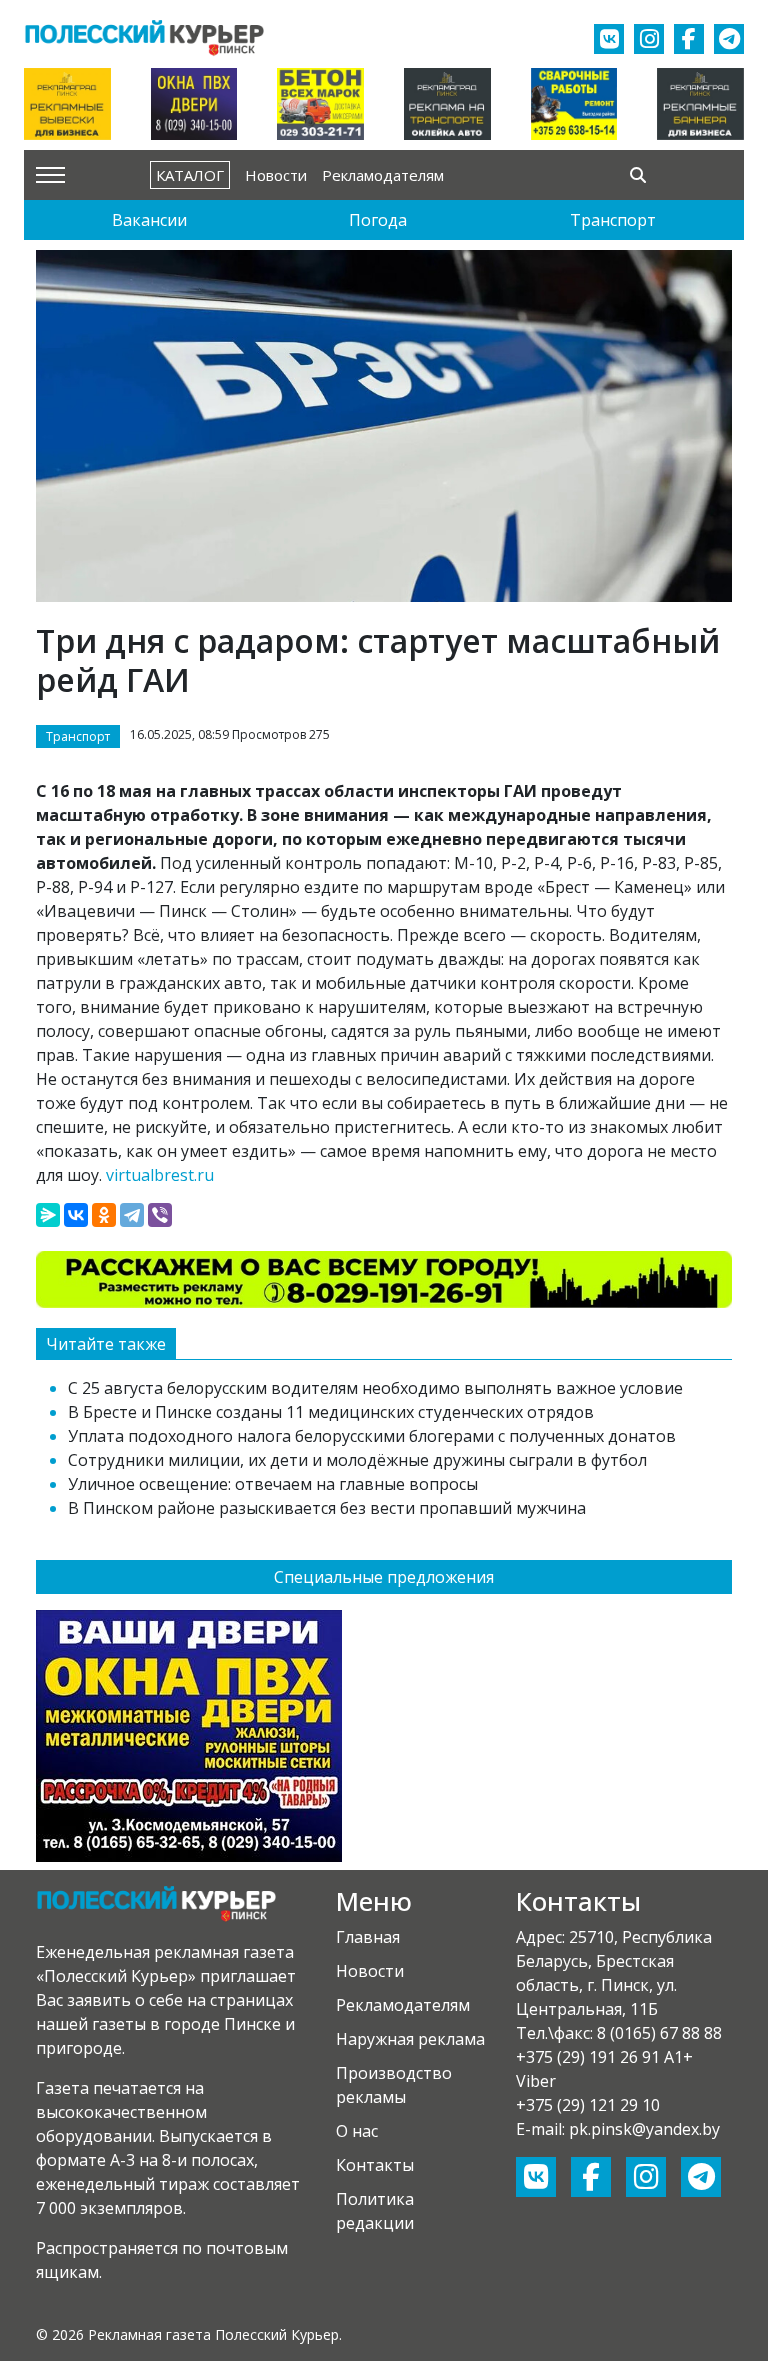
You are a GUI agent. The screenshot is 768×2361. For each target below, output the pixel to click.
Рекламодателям (383, 175)
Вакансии (149, 220)
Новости (276, 175)
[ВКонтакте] (76, 1215)
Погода (378, 220)
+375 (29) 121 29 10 (588, 2105)
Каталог (190, 175)
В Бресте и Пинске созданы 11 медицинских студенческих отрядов (331, 1412)
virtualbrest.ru (160, 1175)
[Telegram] (132, 1215)
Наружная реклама (410, 2039)
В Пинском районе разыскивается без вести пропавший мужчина (327, 1508)
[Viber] (160, 1215)
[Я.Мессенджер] (48, 1215)
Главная (368, 1937)
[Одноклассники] (104, 1215)
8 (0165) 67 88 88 (659, 2033)
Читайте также (106, 1344)
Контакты (375, 2165)
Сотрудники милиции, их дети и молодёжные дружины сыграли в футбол (357, 1460)
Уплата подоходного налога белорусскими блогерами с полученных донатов (372, 1436)
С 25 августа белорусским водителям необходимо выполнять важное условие (375, 1388)
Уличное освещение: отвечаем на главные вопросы (273, 1484)
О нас (357, 2131)
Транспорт (613, 220)
